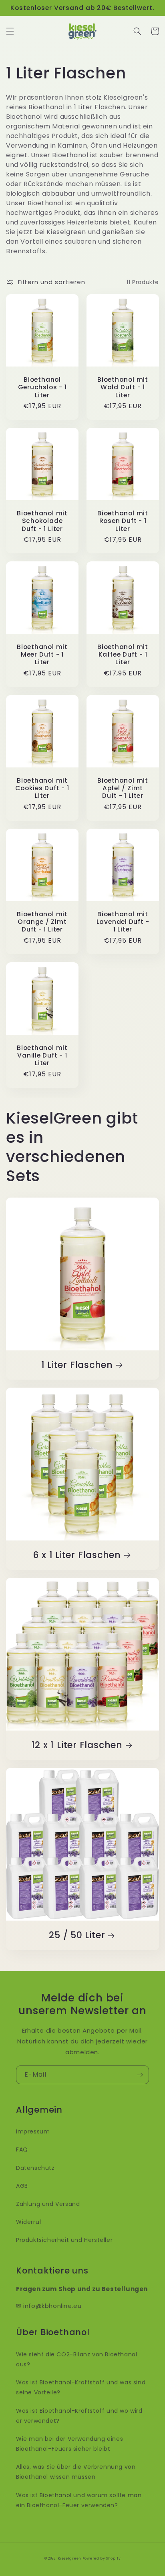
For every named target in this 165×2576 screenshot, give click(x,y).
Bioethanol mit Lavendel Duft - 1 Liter (123, 922)
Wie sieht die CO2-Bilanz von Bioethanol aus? (76, 2359)
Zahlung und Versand (48, 2204)
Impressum (33, 2131)
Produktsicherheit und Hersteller (64, 2240)
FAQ (22, 2149)
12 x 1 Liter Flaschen (77, 1745)
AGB (22, 2186)
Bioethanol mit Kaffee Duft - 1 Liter (123, 655)
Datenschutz (35, 2168)
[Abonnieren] (140, 2075)
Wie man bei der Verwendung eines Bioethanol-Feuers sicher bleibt (69, 2444)
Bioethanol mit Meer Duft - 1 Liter (42, 655)
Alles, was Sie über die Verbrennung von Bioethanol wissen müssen (76, 2472)
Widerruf (29, 2222)
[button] (10, 31)
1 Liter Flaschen (77, 1365)
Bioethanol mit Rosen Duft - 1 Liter (123, 521)
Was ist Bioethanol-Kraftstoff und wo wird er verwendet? (79, 2416)
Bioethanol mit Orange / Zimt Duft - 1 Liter (42, 922)
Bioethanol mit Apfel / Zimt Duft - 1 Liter (123, 788)
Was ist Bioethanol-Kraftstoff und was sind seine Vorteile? (81, 2387)
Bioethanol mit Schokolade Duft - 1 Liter (42, 521)
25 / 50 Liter (77, 1935)
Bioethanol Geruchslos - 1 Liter (42, 387)
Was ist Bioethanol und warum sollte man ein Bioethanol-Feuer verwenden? (79, 2500)
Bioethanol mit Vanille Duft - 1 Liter (42, 1056)
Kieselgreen (69, 2558)
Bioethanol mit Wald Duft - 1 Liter (123, 387)
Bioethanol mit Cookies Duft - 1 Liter (42, 788)
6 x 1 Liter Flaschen (77, 1555)
